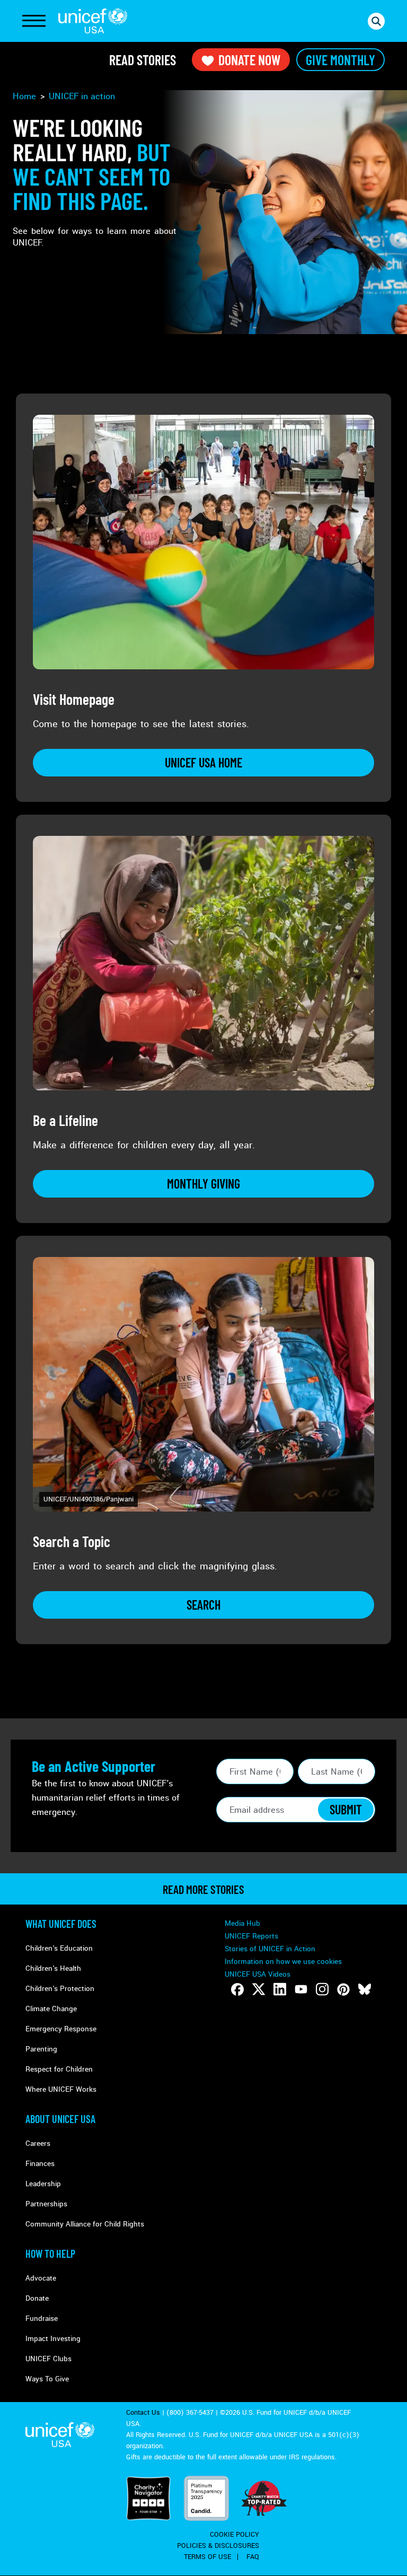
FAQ (253, 2557)
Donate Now (249, 60)
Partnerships (46, 2204)
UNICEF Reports (251, 1936)
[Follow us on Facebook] (237, 1989)
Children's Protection (60, 1989)
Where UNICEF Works (61, 2089)
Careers (38, 2143)
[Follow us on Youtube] (301, 1989)
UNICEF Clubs (48, 2359)
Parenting (41, 2049)
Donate (37, 2298)
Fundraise (42, 2319)
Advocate (41, 2278)
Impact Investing (53, 2339)
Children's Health (53, 1968)
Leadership (43, 2184)
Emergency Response (61, 2029)
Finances (40, 2164)
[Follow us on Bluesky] (365, 1989)
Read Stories (143, 60)
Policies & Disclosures (218, 2546)
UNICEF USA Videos (258, 1974)
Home (24, 96)
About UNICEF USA (60, 2119)
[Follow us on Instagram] (322, 1989)
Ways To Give (47, 2379)
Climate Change (51, 2009)
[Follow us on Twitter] (259, 1989)
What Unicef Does (61, 1924)
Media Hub (242, 1923)
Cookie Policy (235, 2535)
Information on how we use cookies (283, 1962)
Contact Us (143, 2413)
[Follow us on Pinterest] (343, 1989)
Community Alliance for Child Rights (85, 2224)
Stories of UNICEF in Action (270, 1949)
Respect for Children (59, 2069)
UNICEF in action (82, 96)
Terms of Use (207, 2557)
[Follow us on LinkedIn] (280, 1989)
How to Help (50, 2254)
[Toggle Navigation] (34, 21)
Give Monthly (340, 60)
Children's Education (59, 1948)
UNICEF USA (93, 21)
